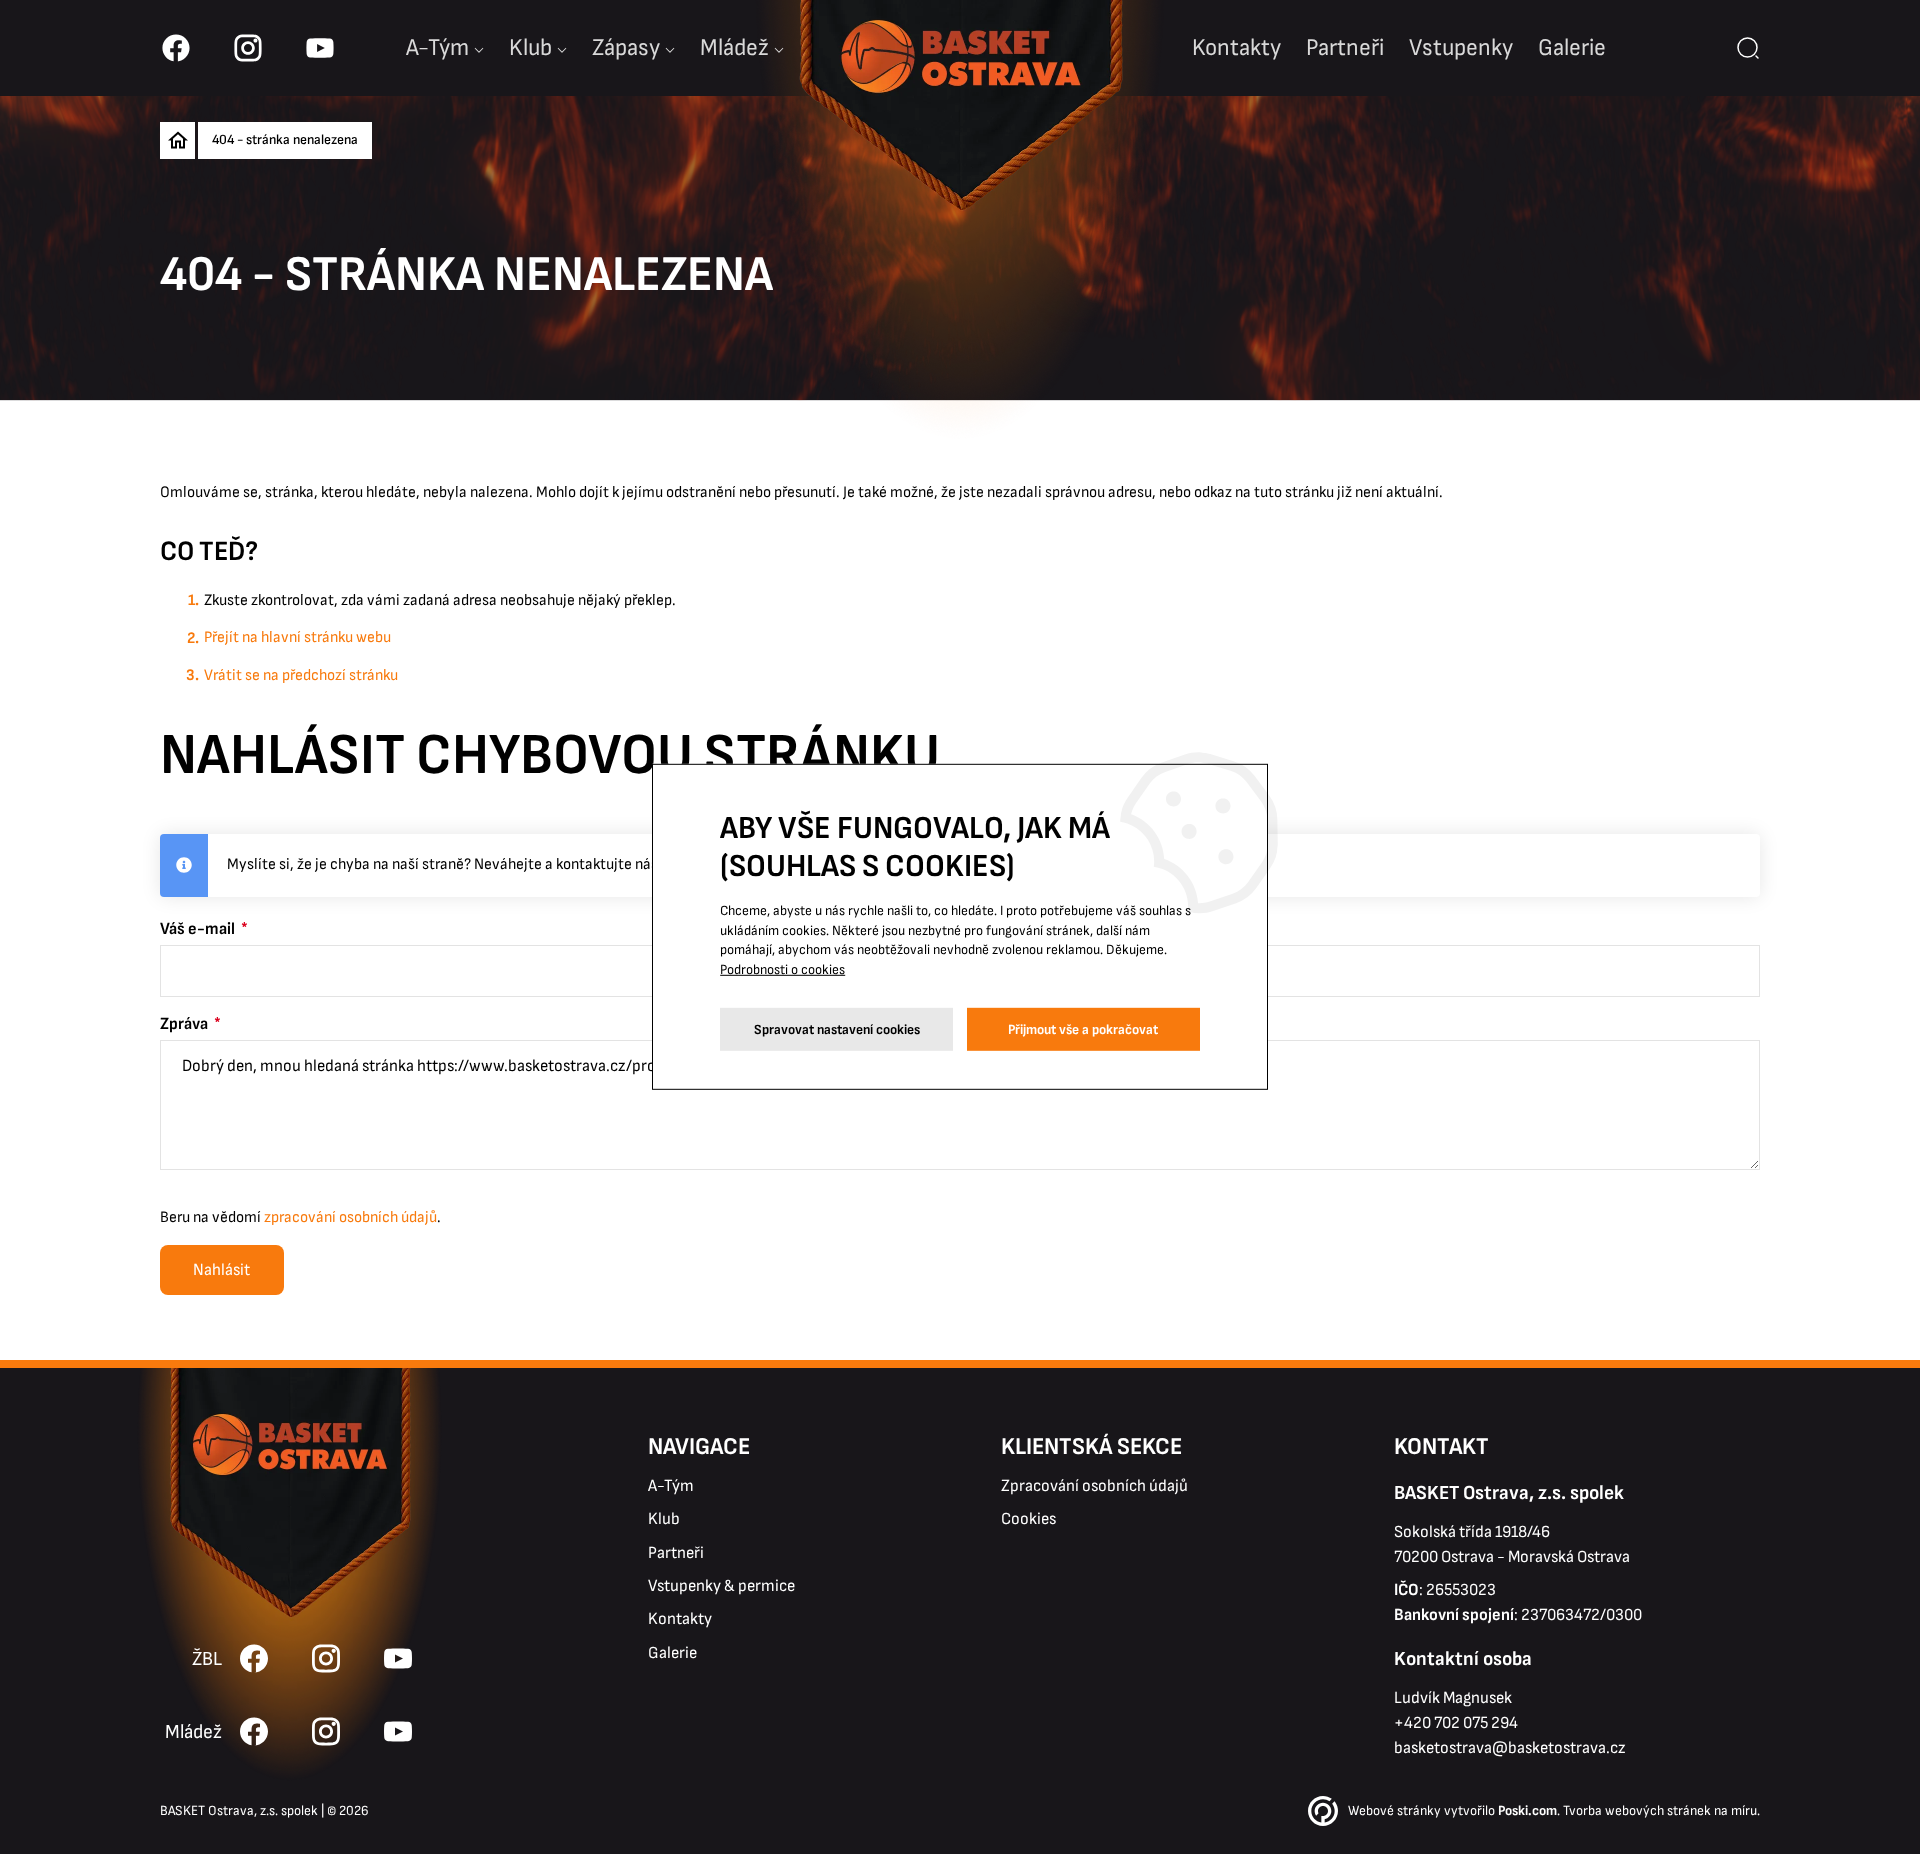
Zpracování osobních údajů (1094, 1486)
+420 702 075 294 (1456, 1723)
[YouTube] (398, 1731)
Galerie (1572, 47)
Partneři (1345, 47)
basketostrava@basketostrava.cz (1510, 1748)
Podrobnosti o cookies (782, 969)
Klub (530, 47)
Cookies (1028, 1519)
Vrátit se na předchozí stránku (301, 675)
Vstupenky (1461, 47)
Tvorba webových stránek (1637, 1811)
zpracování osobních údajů (350, 1217)
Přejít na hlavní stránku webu (297, 637)
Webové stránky (1394, 1811)
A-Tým (671, 1486)
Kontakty (1236, 47)
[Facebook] (254, 1731)
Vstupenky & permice (721, 1586)
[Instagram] (326, 1731)
